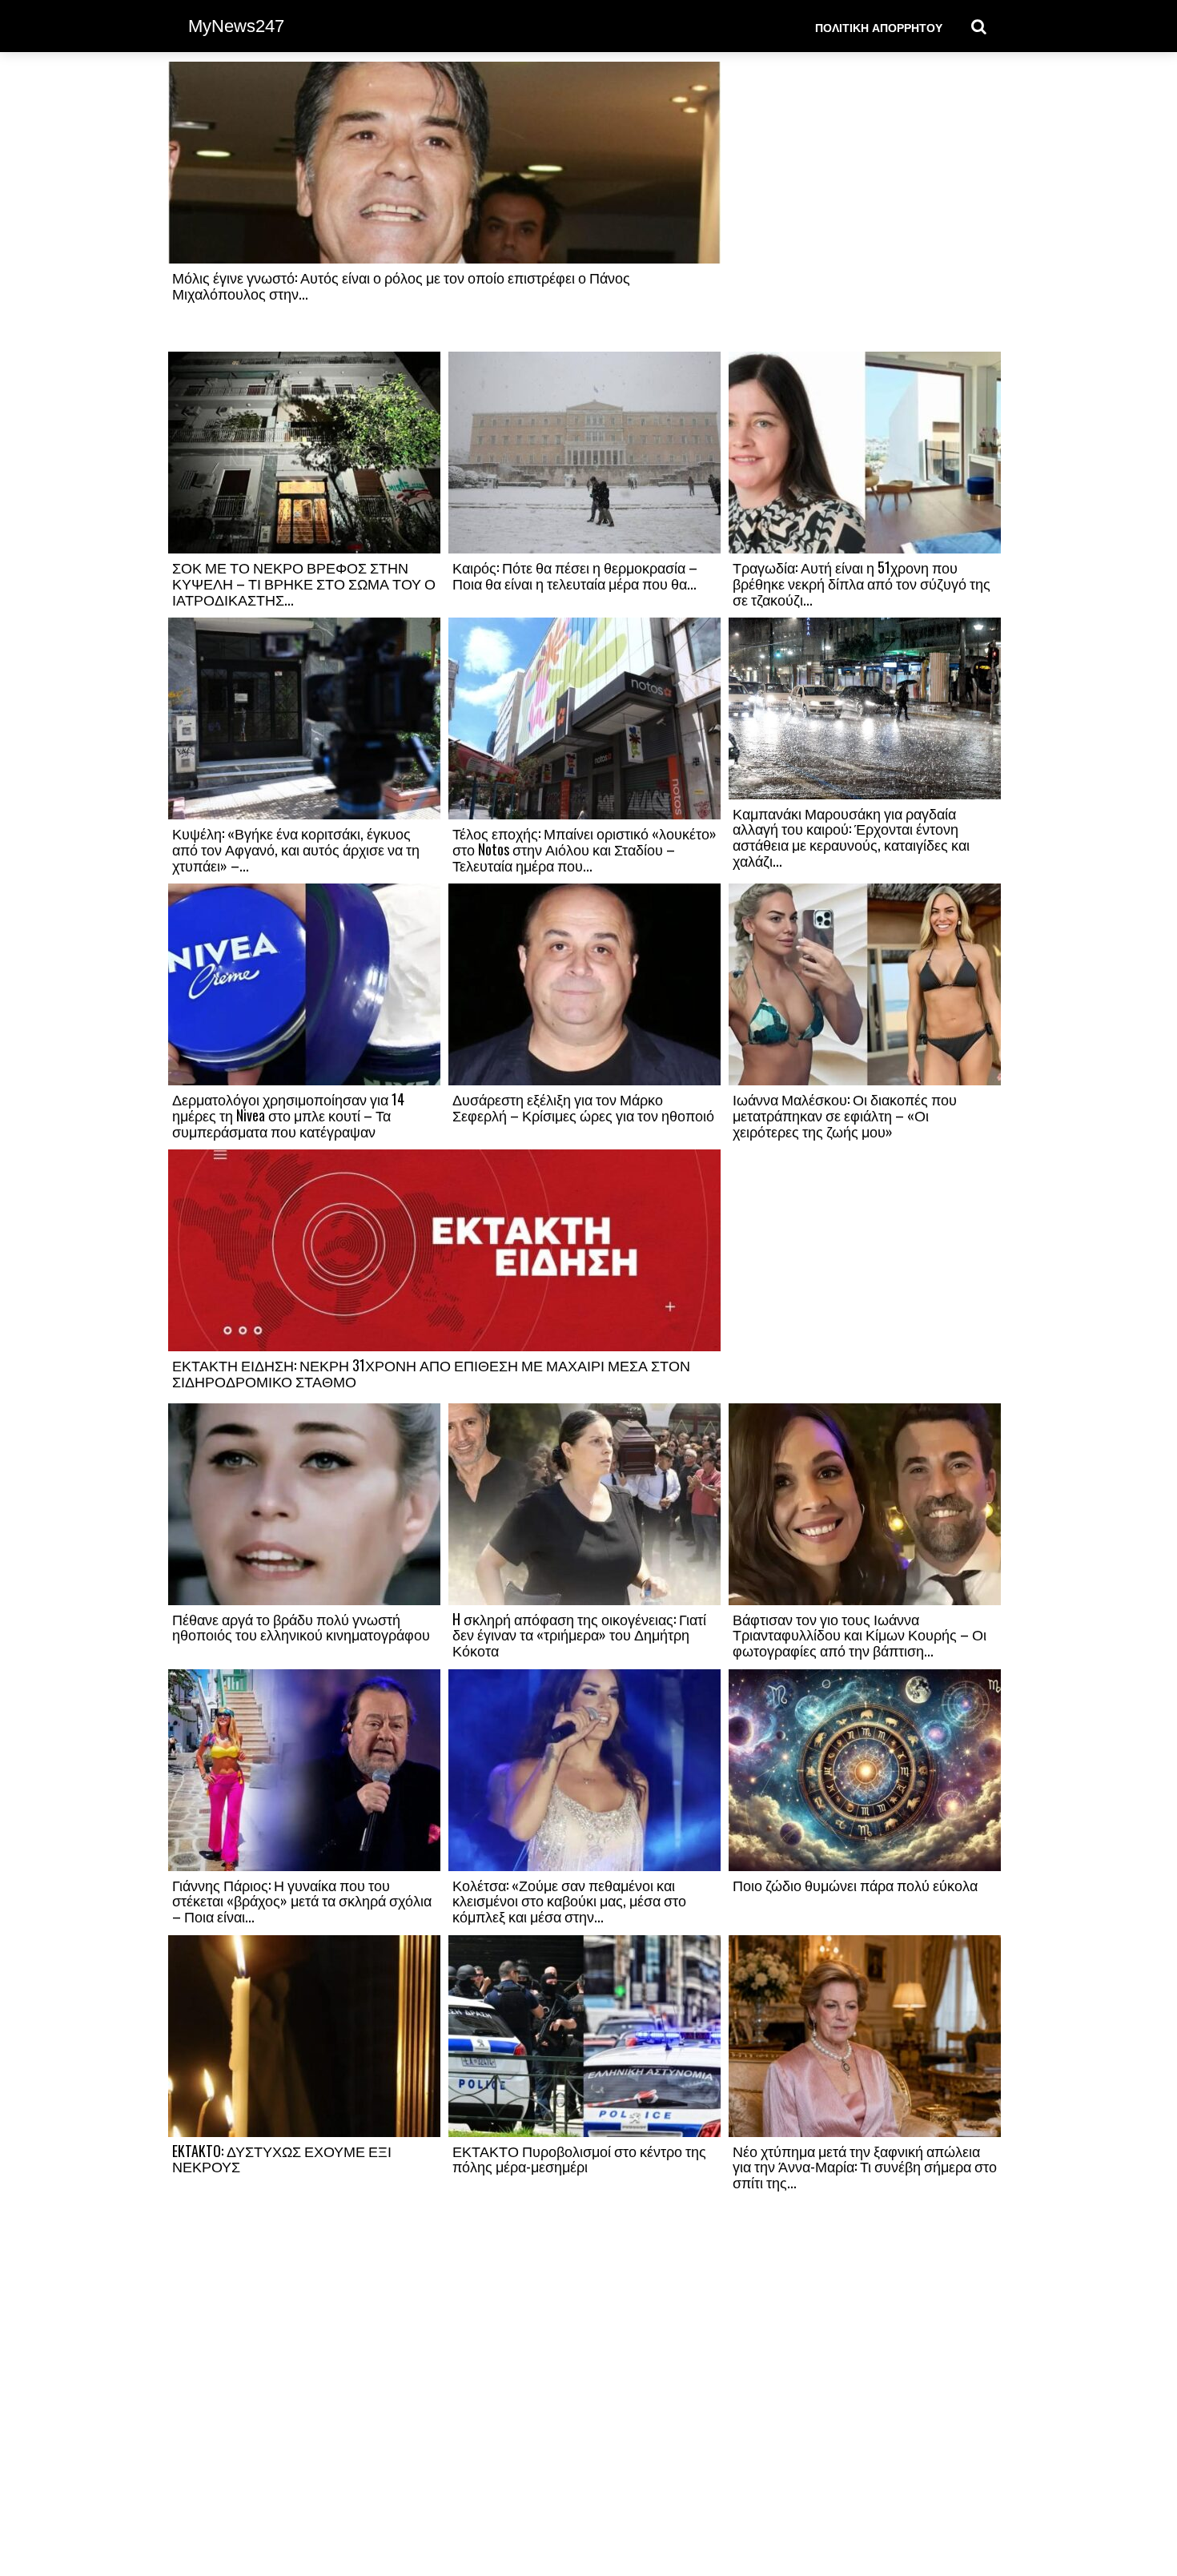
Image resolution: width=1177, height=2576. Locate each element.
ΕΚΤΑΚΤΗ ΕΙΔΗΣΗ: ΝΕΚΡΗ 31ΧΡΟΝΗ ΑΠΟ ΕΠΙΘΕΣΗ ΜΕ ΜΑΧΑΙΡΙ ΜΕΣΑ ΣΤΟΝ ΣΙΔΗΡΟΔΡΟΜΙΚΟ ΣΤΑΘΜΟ (431, 1373)
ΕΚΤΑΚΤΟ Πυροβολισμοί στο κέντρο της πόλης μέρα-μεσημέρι (579, 2159)
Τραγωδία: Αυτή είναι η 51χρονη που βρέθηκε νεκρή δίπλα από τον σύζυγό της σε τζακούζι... (862, 583)
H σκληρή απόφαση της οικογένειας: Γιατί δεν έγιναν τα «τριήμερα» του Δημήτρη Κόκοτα (579, 1635)
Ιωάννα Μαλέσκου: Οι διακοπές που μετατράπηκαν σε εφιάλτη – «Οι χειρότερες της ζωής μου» (845, 1115)
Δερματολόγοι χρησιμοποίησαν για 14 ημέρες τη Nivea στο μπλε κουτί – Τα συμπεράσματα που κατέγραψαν (288, 1115)
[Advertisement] (865, 206)
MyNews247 (236, 26)
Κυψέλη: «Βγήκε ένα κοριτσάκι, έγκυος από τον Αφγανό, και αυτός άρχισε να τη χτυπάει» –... (296, 849)
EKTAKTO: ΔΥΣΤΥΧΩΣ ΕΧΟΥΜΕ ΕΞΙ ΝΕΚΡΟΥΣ (282, 2159)
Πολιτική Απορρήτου (879, 27)
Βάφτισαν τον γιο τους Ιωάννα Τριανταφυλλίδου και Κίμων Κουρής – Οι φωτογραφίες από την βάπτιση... (860, 1635)
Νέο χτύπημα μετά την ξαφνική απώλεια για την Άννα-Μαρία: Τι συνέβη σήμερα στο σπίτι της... (865, 2167)
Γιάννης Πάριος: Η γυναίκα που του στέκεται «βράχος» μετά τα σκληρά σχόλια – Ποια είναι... (302, 1901)
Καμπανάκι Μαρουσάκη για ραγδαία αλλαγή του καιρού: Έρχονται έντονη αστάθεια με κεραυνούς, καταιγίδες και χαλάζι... (851, 837)
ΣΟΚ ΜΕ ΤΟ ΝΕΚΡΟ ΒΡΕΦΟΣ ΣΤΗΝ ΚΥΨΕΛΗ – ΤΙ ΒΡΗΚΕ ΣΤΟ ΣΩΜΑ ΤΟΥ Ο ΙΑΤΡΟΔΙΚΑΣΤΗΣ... (304, 583)
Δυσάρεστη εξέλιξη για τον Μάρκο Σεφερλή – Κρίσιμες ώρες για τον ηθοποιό (583, 1107)
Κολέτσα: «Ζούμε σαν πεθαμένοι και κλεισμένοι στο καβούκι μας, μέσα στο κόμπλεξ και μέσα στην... (569, 1901)
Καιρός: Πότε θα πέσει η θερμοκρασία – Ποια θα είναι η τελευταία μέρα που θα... (575, 575)
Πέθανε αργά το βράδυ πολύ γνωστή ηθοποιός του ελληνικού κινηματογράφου (301, 1627)
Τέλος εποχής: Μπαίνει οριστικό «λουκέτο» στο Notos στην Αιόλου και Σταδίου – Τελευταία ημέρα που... (584, 849)
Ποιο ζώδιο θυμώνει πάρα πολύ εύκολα (855, 1885)
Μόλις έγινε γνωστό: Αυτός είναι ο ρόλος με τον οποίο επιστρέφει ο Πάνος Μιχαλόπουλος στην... (401, 285)
